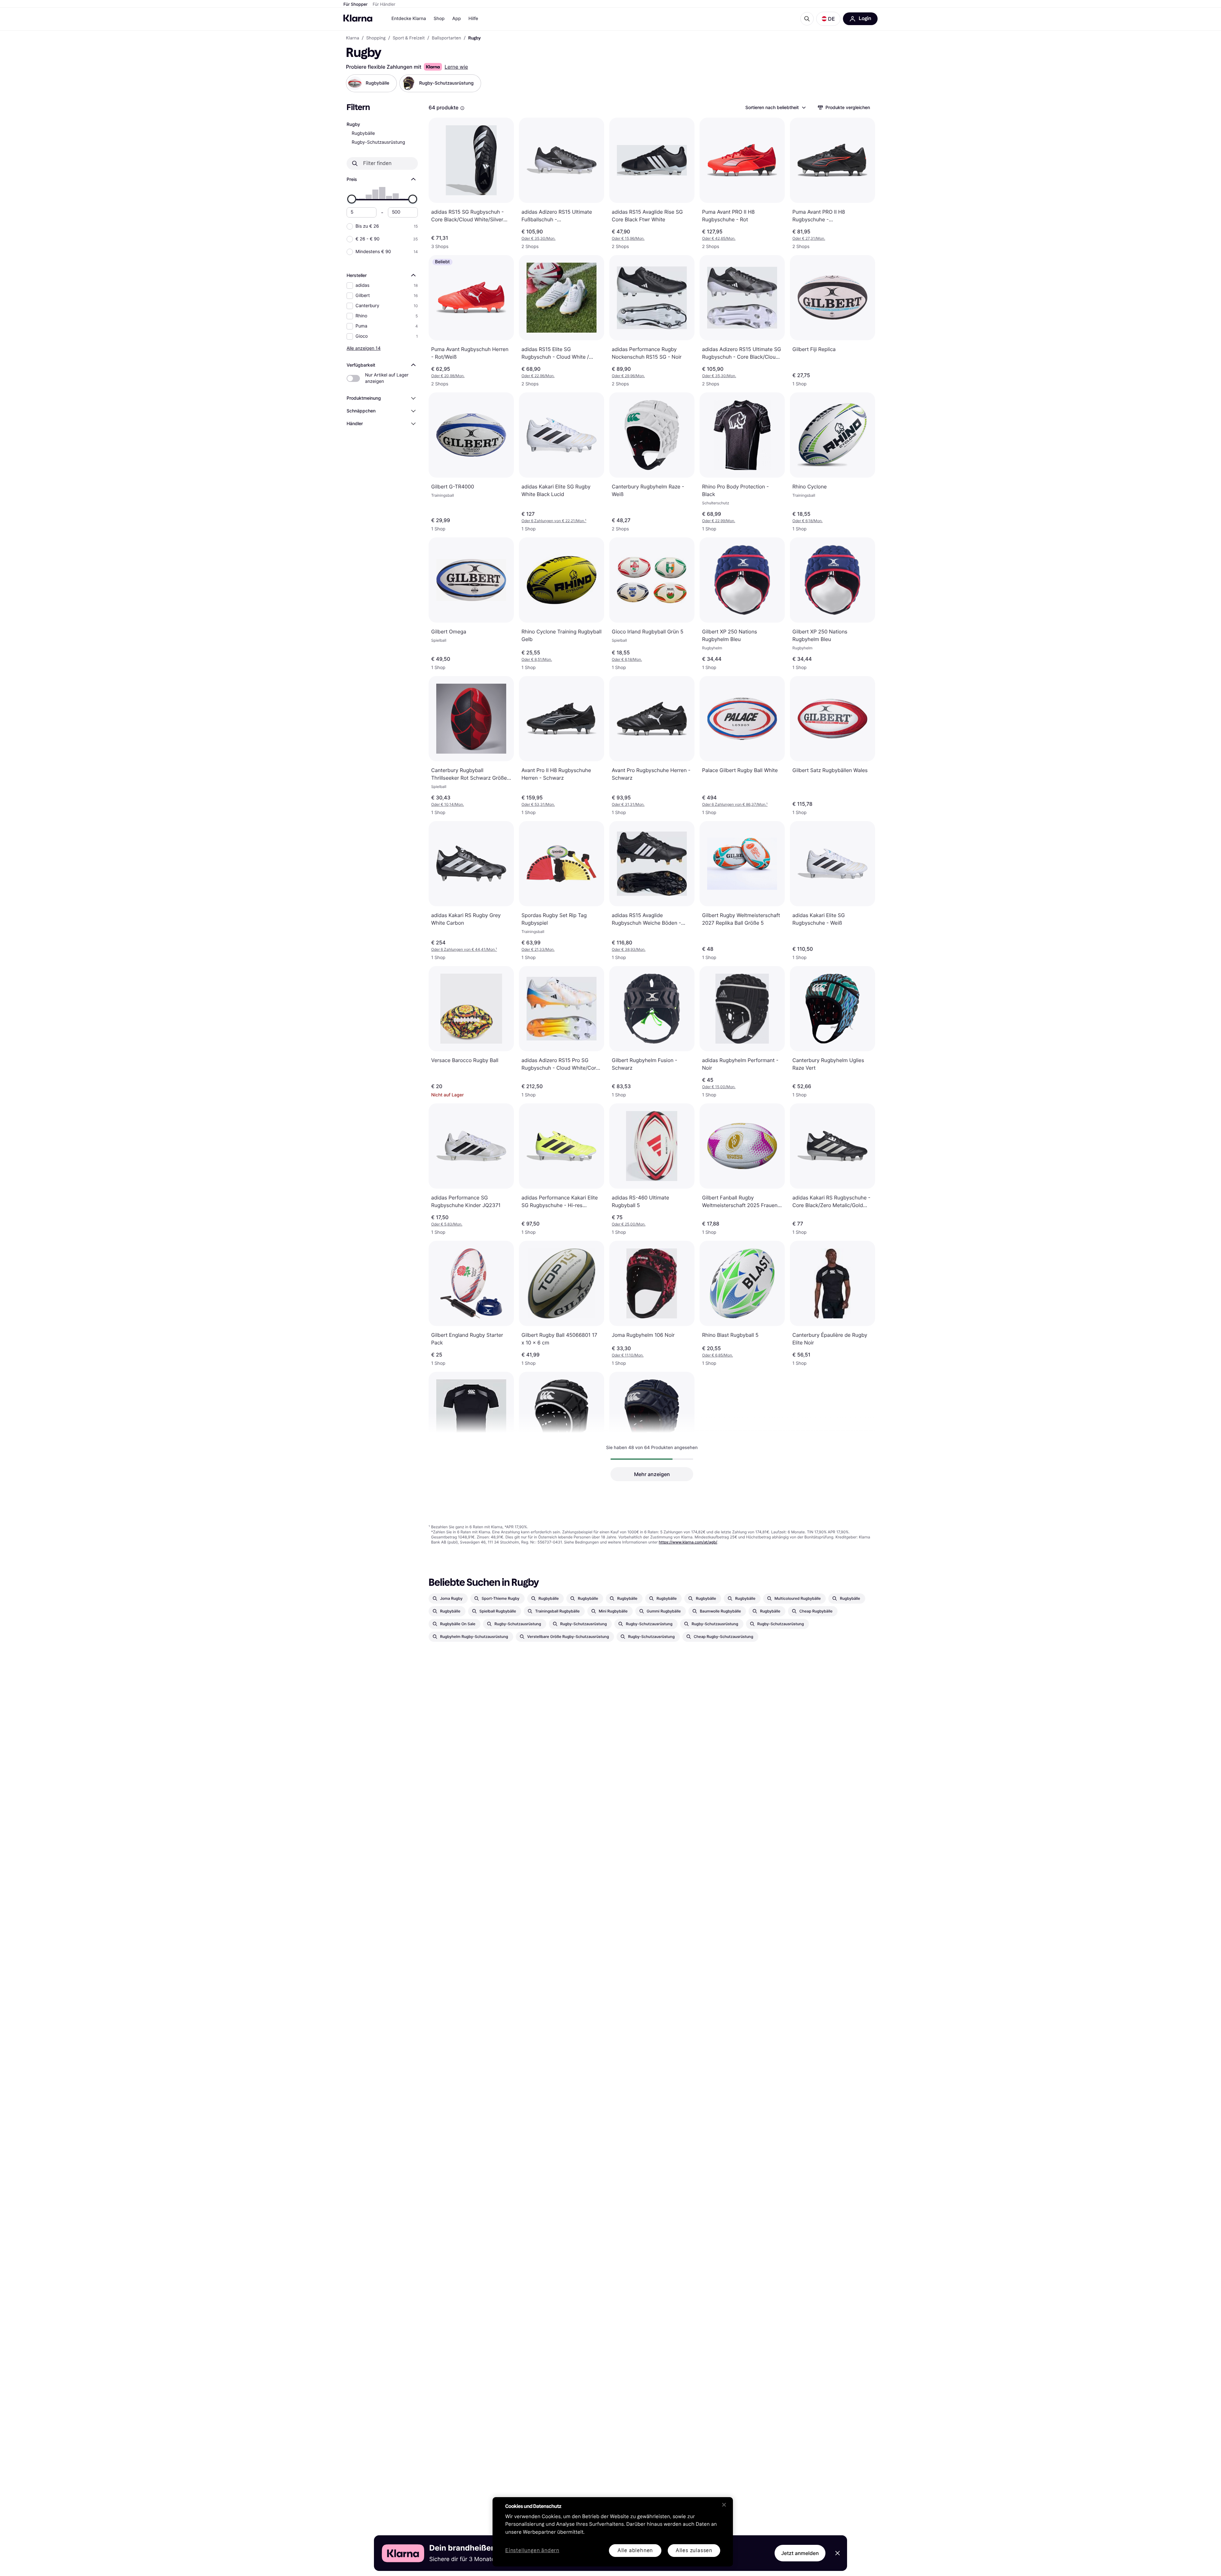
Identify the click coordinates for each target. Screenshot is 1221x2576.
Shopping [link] (376, 38)
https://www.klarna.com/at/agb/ (688, 1542)
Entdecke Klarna (409, 19)
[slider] (352, 199)
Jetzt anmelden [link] (800, 2553)
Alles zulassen (694, 2550)
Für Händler (384, 4)
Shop (439, 19)
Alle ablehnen (635, 2550)
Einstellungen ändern (532, 2551)
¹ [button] (554, 521)
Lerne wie (456, 67)
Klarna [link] (352, 38)
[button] (828, 19)
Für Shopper (355, 4)
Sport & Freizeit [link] (409, 38)
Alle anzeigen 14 (364, 348)
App (456, 19)
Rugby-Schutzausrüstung (378, 142)
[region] (613, 2532)
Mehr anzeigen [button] (652, 1474)
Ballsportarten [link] (446, 38)
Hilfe (473, 19)
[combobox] (775, 107)
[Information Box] (462, 108)
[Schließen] (724, 2505)
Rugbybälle (363, 133)
